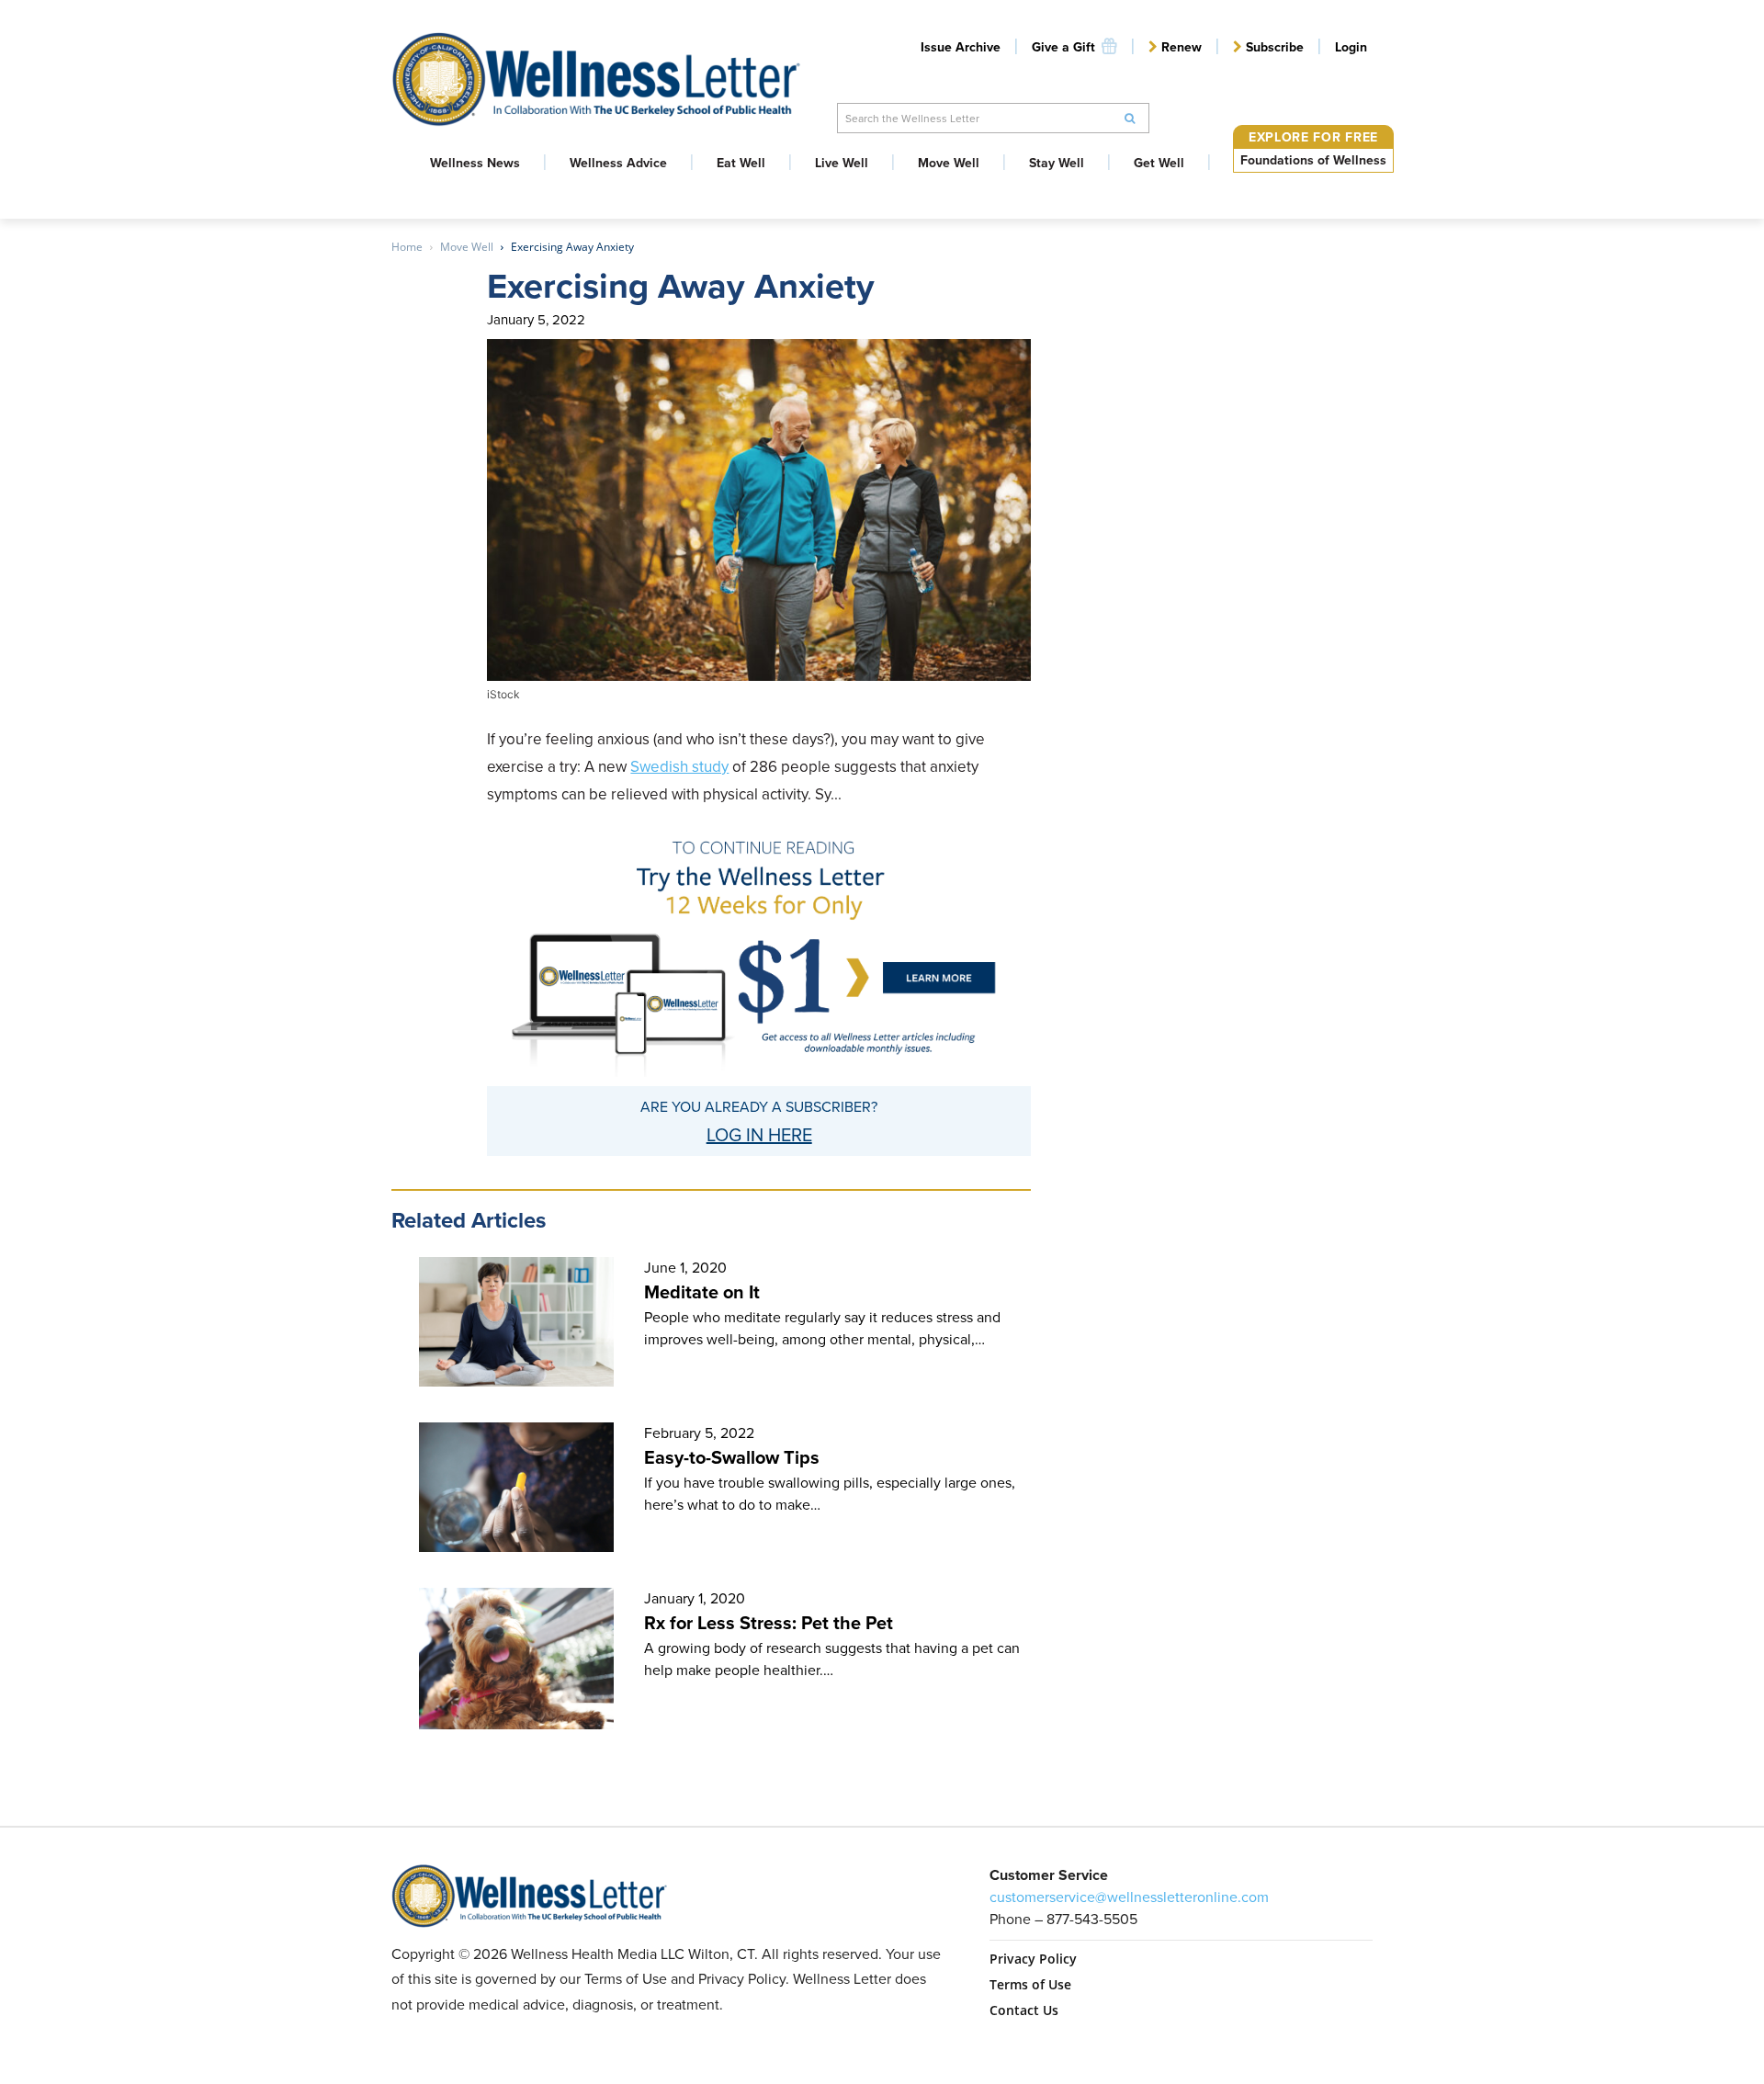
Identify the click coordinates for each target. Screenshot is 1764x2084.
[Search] (1130, 118)
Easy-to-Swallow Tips (732, 1457)
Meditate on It (702, 1292)
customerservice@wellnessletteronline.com (1129, 1897)
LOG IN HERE (759, 1135)
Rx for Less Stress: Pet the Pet (769, 1623)
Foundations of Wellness (1313, 160)
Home (407, 247)
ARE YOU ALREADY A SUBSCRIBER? (759, 1107)
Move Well (467, 247)
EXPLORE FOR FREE (1313, 137)
